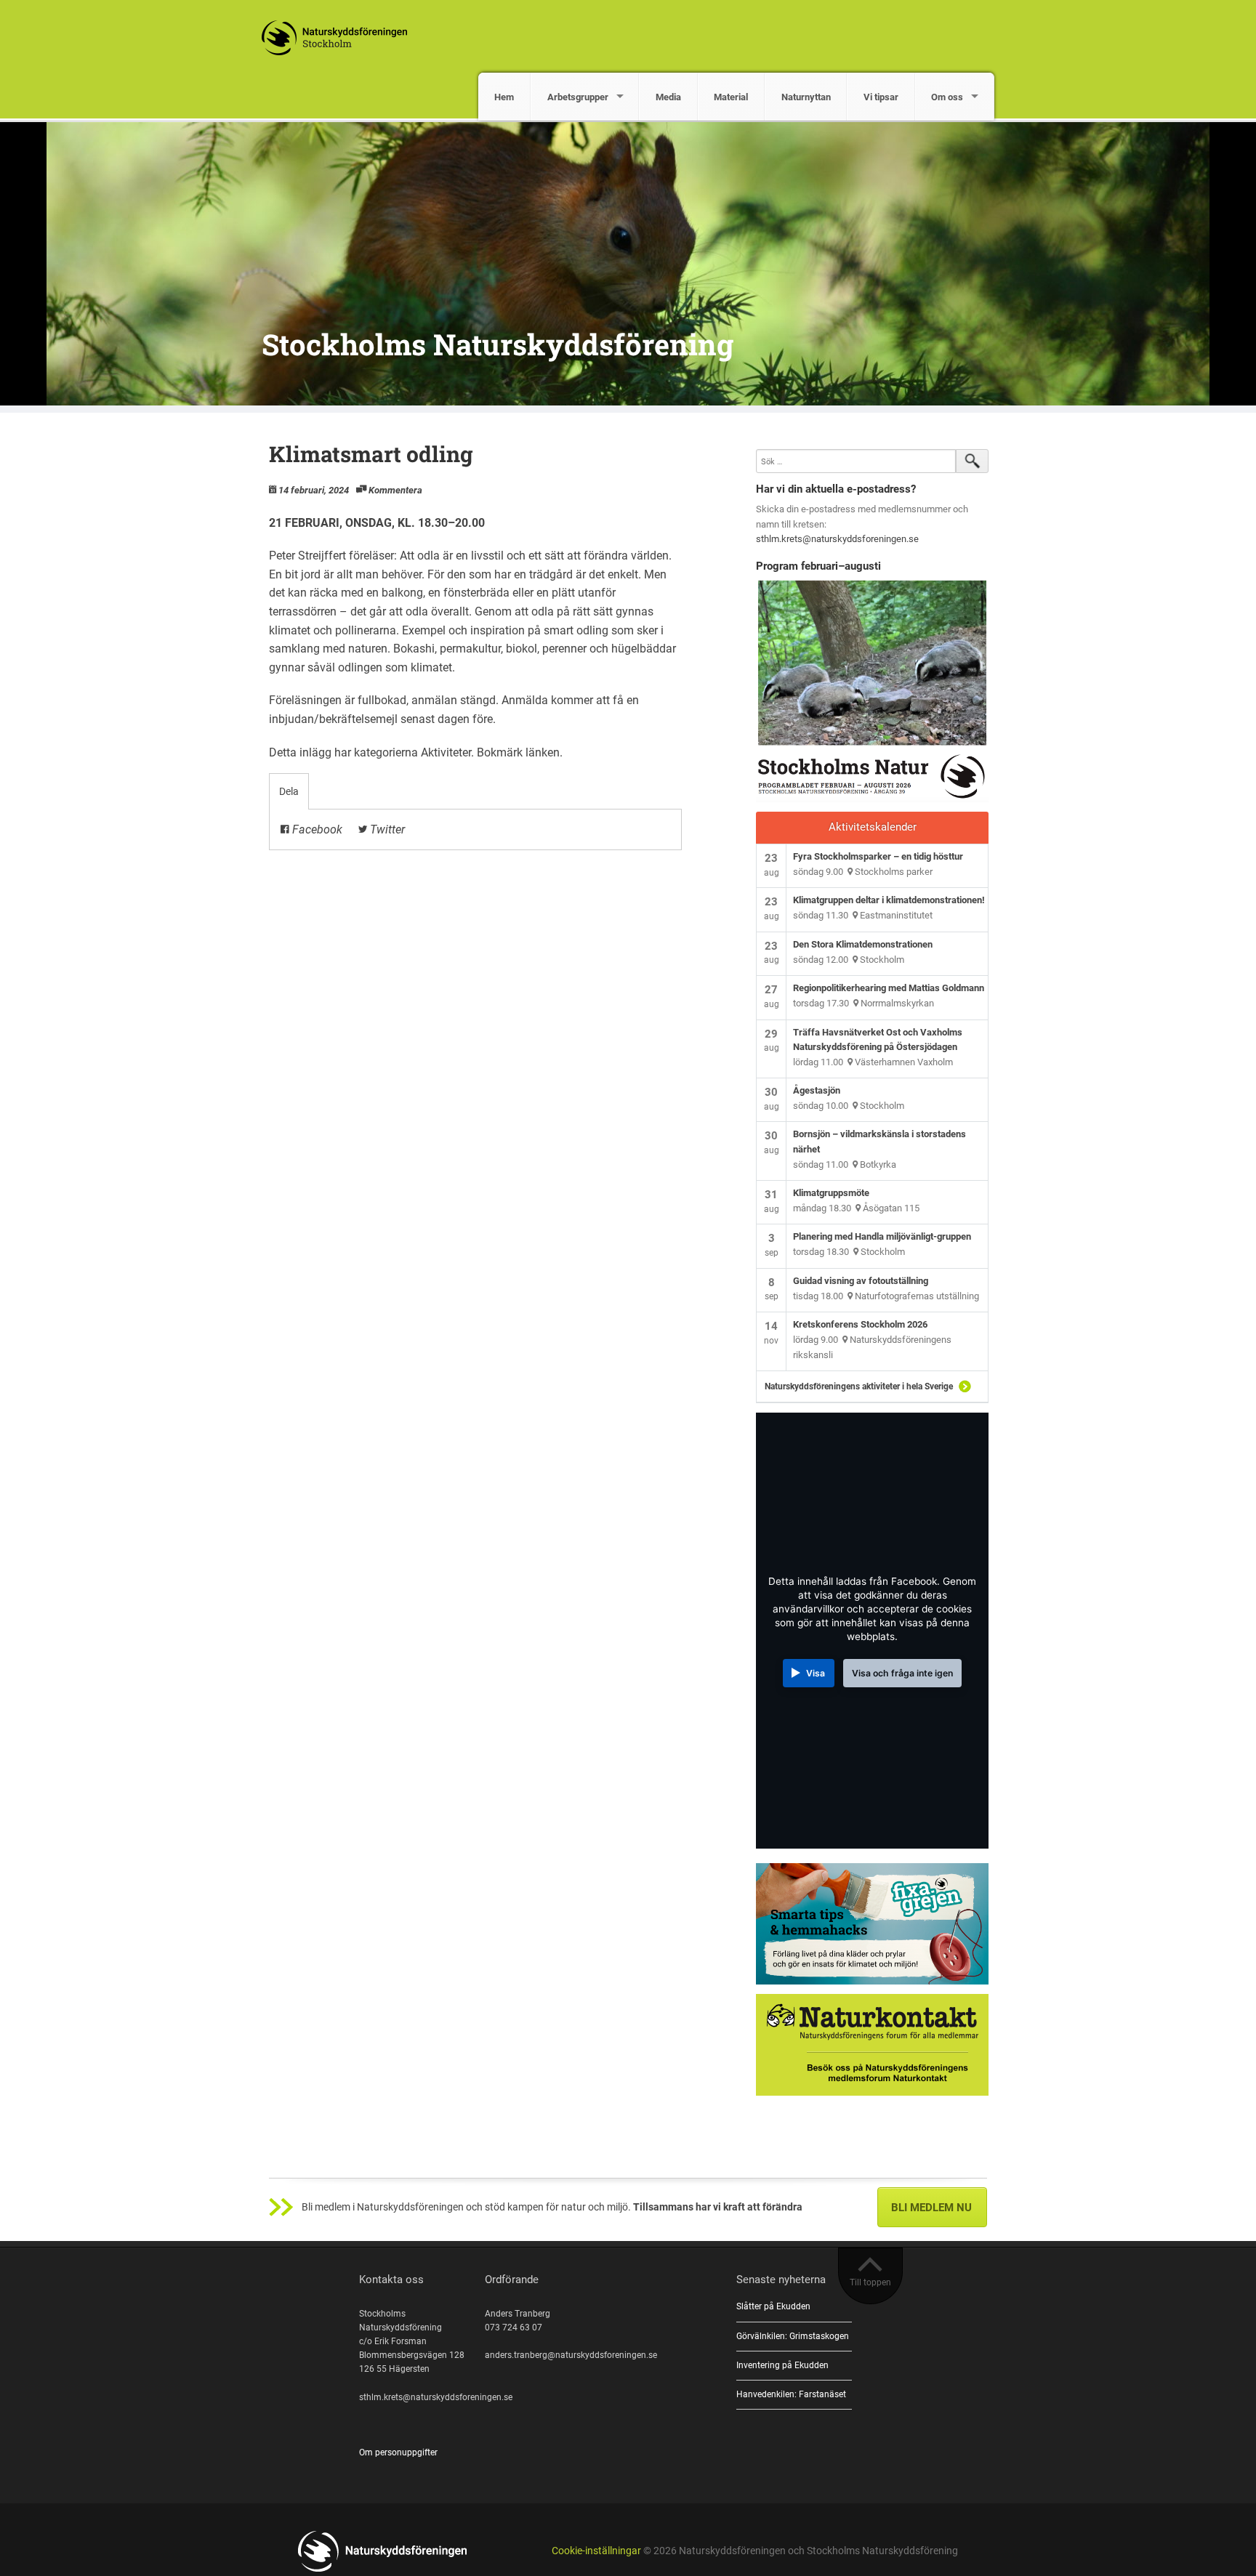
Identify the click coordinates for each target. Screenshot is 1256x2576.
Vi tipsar (881, 97)
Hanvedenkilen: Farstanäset (791, 2394)
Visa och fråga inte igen (902, 1673)
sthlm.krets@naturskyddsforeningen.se (837, 539)
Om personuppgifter (398, 2452)
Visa (816, 1673)
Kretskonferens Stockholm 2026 (860, 1324)
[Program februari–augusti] (872, 691)
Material (731, 97)
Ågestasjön (817, 1090)
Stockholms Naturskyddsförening (498, 344)
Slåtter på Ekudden (773, 2306)
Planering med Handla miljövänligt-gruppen (882, 1236)
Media (668, 97)
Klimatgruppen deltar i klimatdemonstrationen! (889, 900)
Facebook (316, 829)
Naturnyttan (806, 97)
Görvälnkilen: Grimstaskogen (793, 2336)
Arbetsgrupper (578, 97)
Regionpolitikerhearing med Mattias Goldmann (889, 988)
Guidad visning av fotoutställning (861, 1281)
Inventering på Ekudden (782, 2365)
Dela (289, 791)
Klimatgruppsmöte (831, 1193)
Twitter (386, 829)
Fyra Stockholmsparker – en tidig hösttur (878, 856)
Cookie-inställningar (596, 2551)
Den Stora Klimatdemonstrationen (863, 944)
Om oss (947, 97)
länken (543, 752)
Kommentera (395, 490)
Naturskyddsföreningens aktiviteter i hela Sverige (859, 1386)
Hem (504, 97)
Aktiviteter (446, 752)
